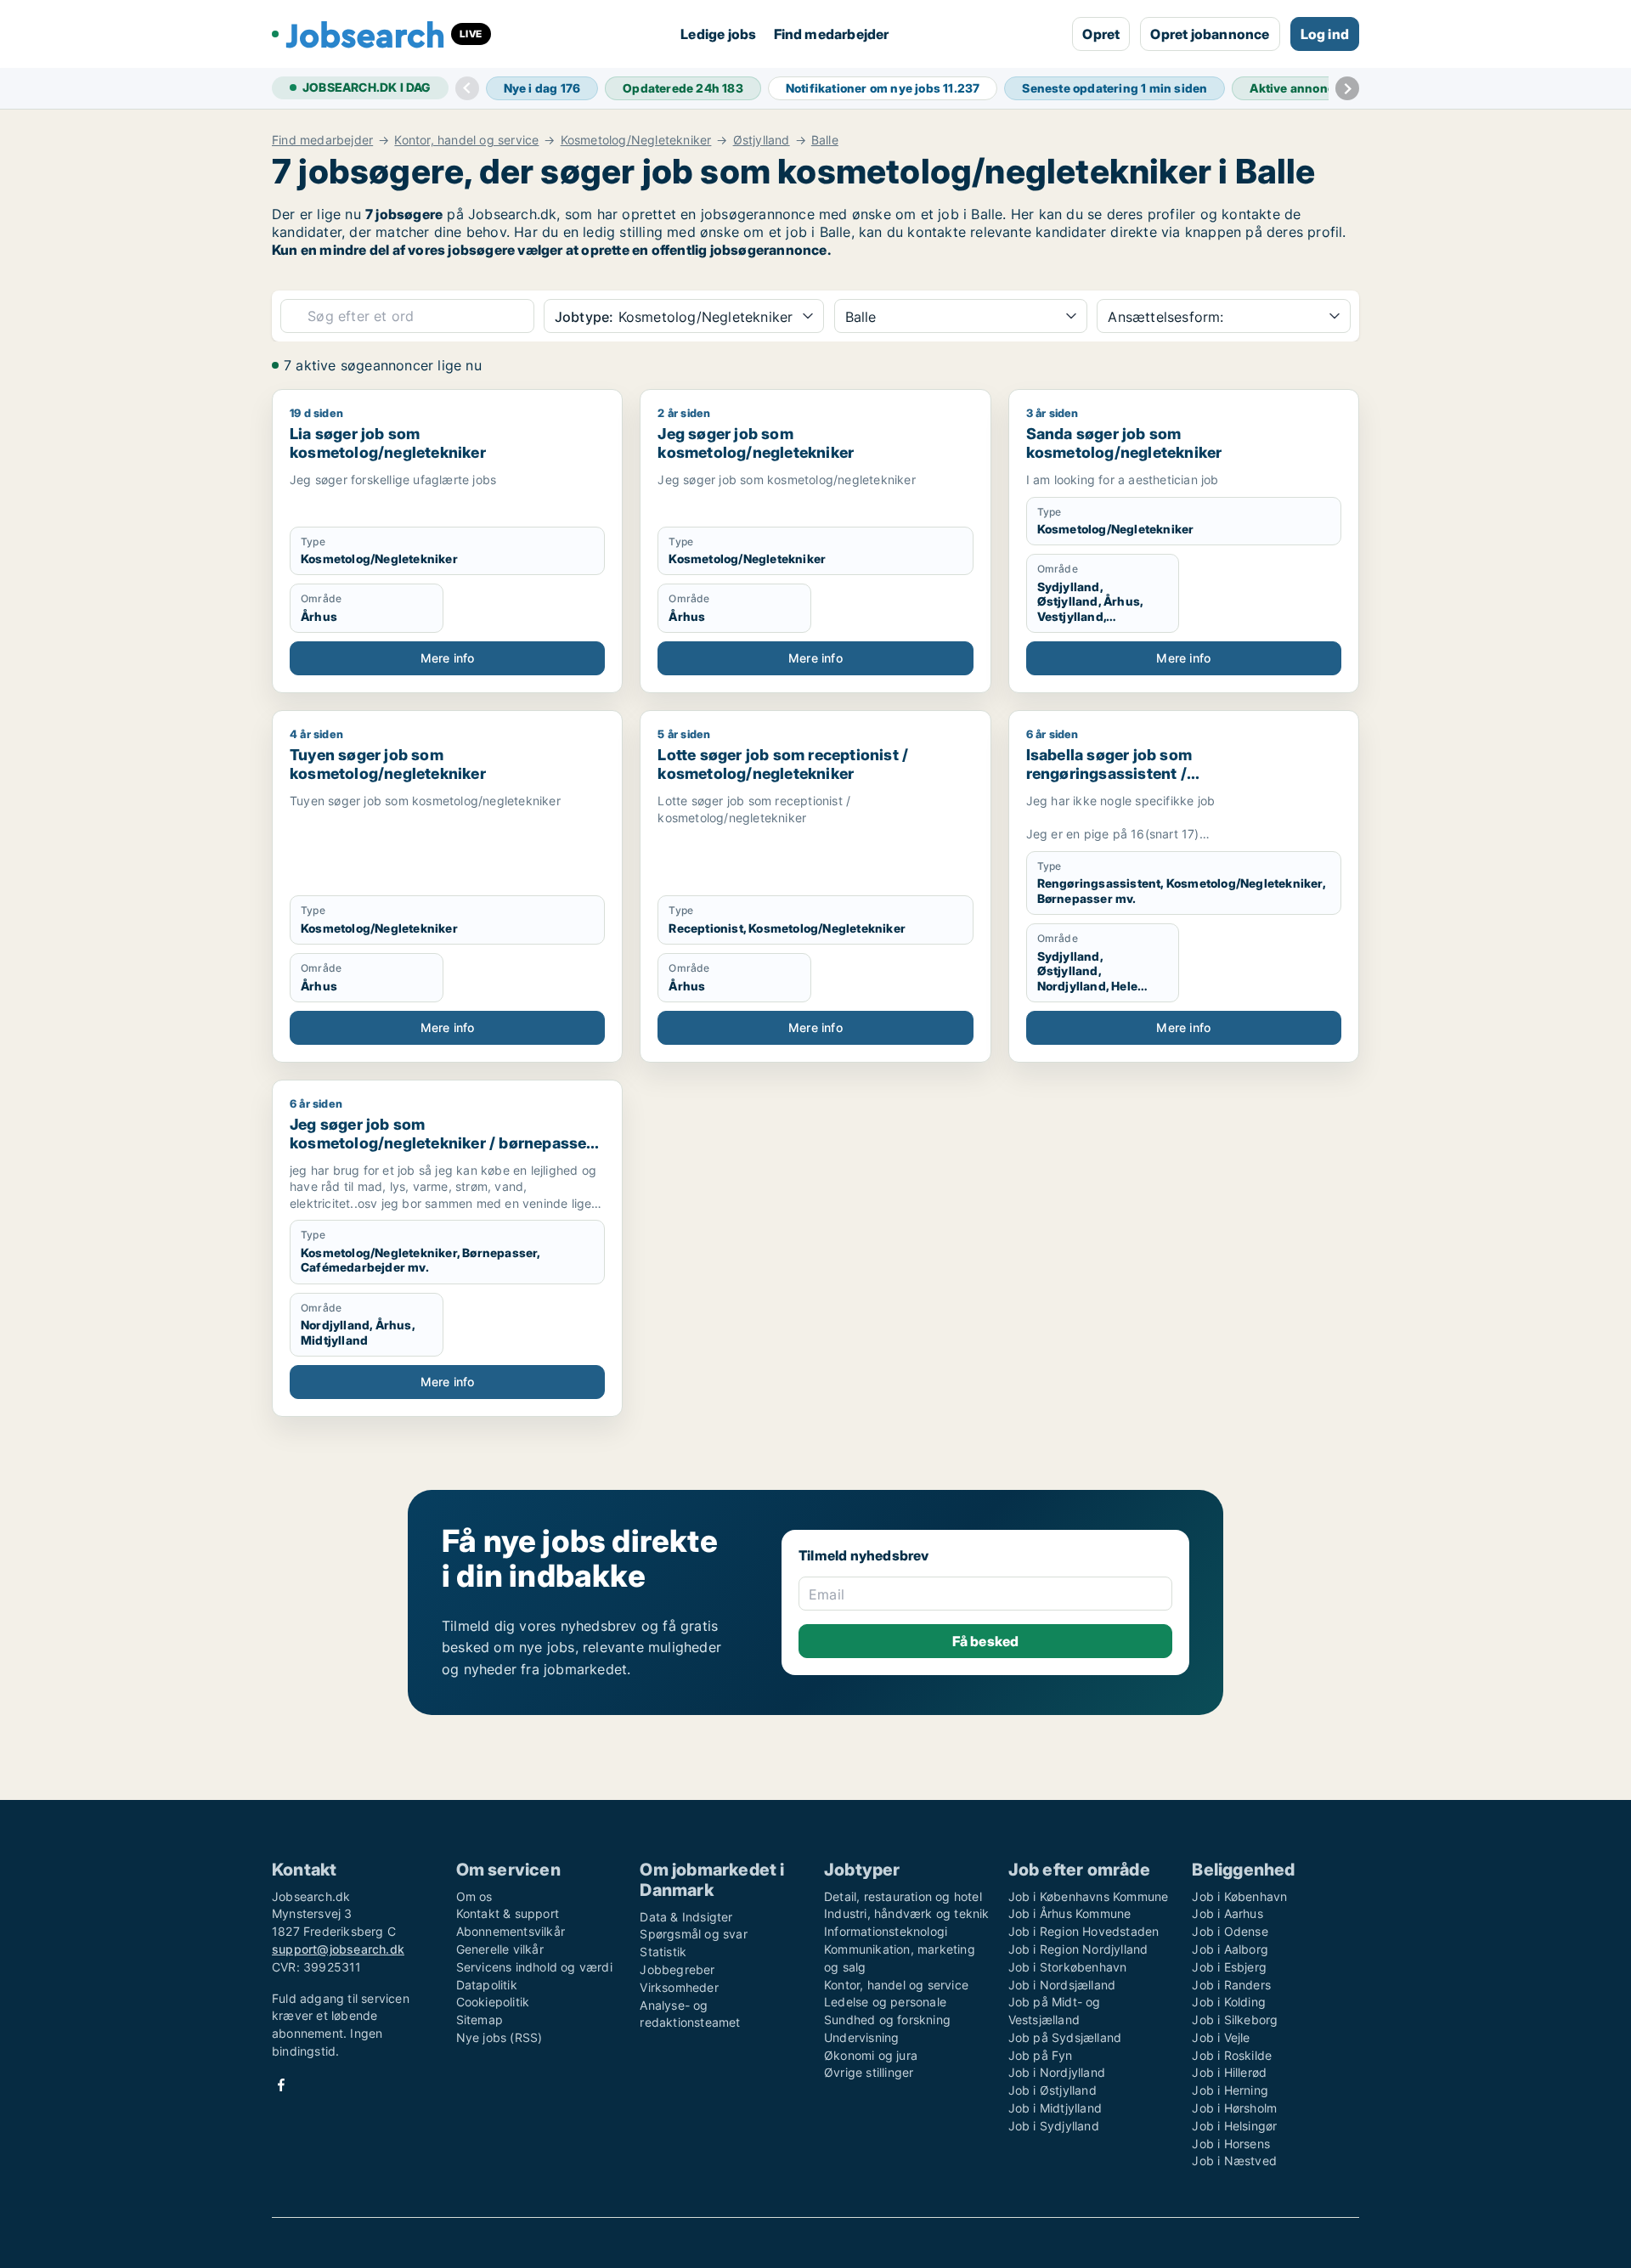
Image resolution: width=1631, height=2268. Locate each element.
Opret (1101, 34)
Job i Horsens (1231, 2144)
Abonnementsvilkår (511, 1931)
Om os (474, 1896)
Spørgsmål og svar (693, 1934)
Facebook (281, 2085)
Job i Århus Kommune (1070, 1913)
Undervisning (861, 2037)
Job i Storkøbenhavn (1068, 1967)
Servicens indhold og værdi (534, 1967)
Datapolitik (487, 1985)
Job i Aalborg (1230, 1949)
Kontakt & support (508, 1913)
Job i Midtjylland (1055, 2108)
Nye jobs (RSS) (499, 2037)
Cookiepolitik (493, 2002)
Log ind (1325, 34)
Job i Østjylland (1053, 2090)
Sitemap (480, 2020)
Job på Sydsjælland (1065, 2037)
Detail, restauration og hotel (903, 1896)
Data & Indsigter (686, 1917)
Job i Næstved (1234, 2161)
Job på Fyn (1041, 2055)
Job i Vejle (1221, 2037)
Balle (825, 140)
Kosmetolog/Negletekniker (636, 140)
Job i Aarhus (1227, 1913)
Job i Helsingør (1234, 2126)
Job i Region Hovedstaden (1084, 1931)
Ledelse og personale (885, 2002)
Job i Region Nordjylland (1078, 1949)
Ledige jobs (718, 34)
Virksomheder (679, 1987)
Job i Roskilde (1232, 2055)
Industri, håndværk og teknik (907, 1913)
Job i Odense (1230, 1931)
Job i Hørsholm (1234, 2108)
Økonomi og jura (871, 2055)
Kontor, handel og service (466, 140)
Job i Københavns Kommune (1089, 1896)
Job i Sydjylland (1054, 2126)
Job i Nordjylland (1057, 2072)
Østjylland (762, 140)
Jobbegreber (677, 1969)
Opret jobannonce (1210, 34)
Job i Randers (1231, 1985)
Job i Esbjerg (1229, 1967)
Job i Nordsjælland (1062, 1985)
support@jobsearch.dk (338, 1949)
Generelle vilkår (500, 1949)
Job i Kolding (1229, 2002)
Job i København (1239, 1896)
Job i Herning (1230, 2090)
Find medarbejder (832, 34)
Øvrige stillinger (869, 2072)
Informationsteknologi (886, 1931)
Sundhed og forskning (887, 2020)
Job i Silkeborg (1235, 2020)
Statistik (663, 1952)
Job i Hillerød (1229, 2072)
